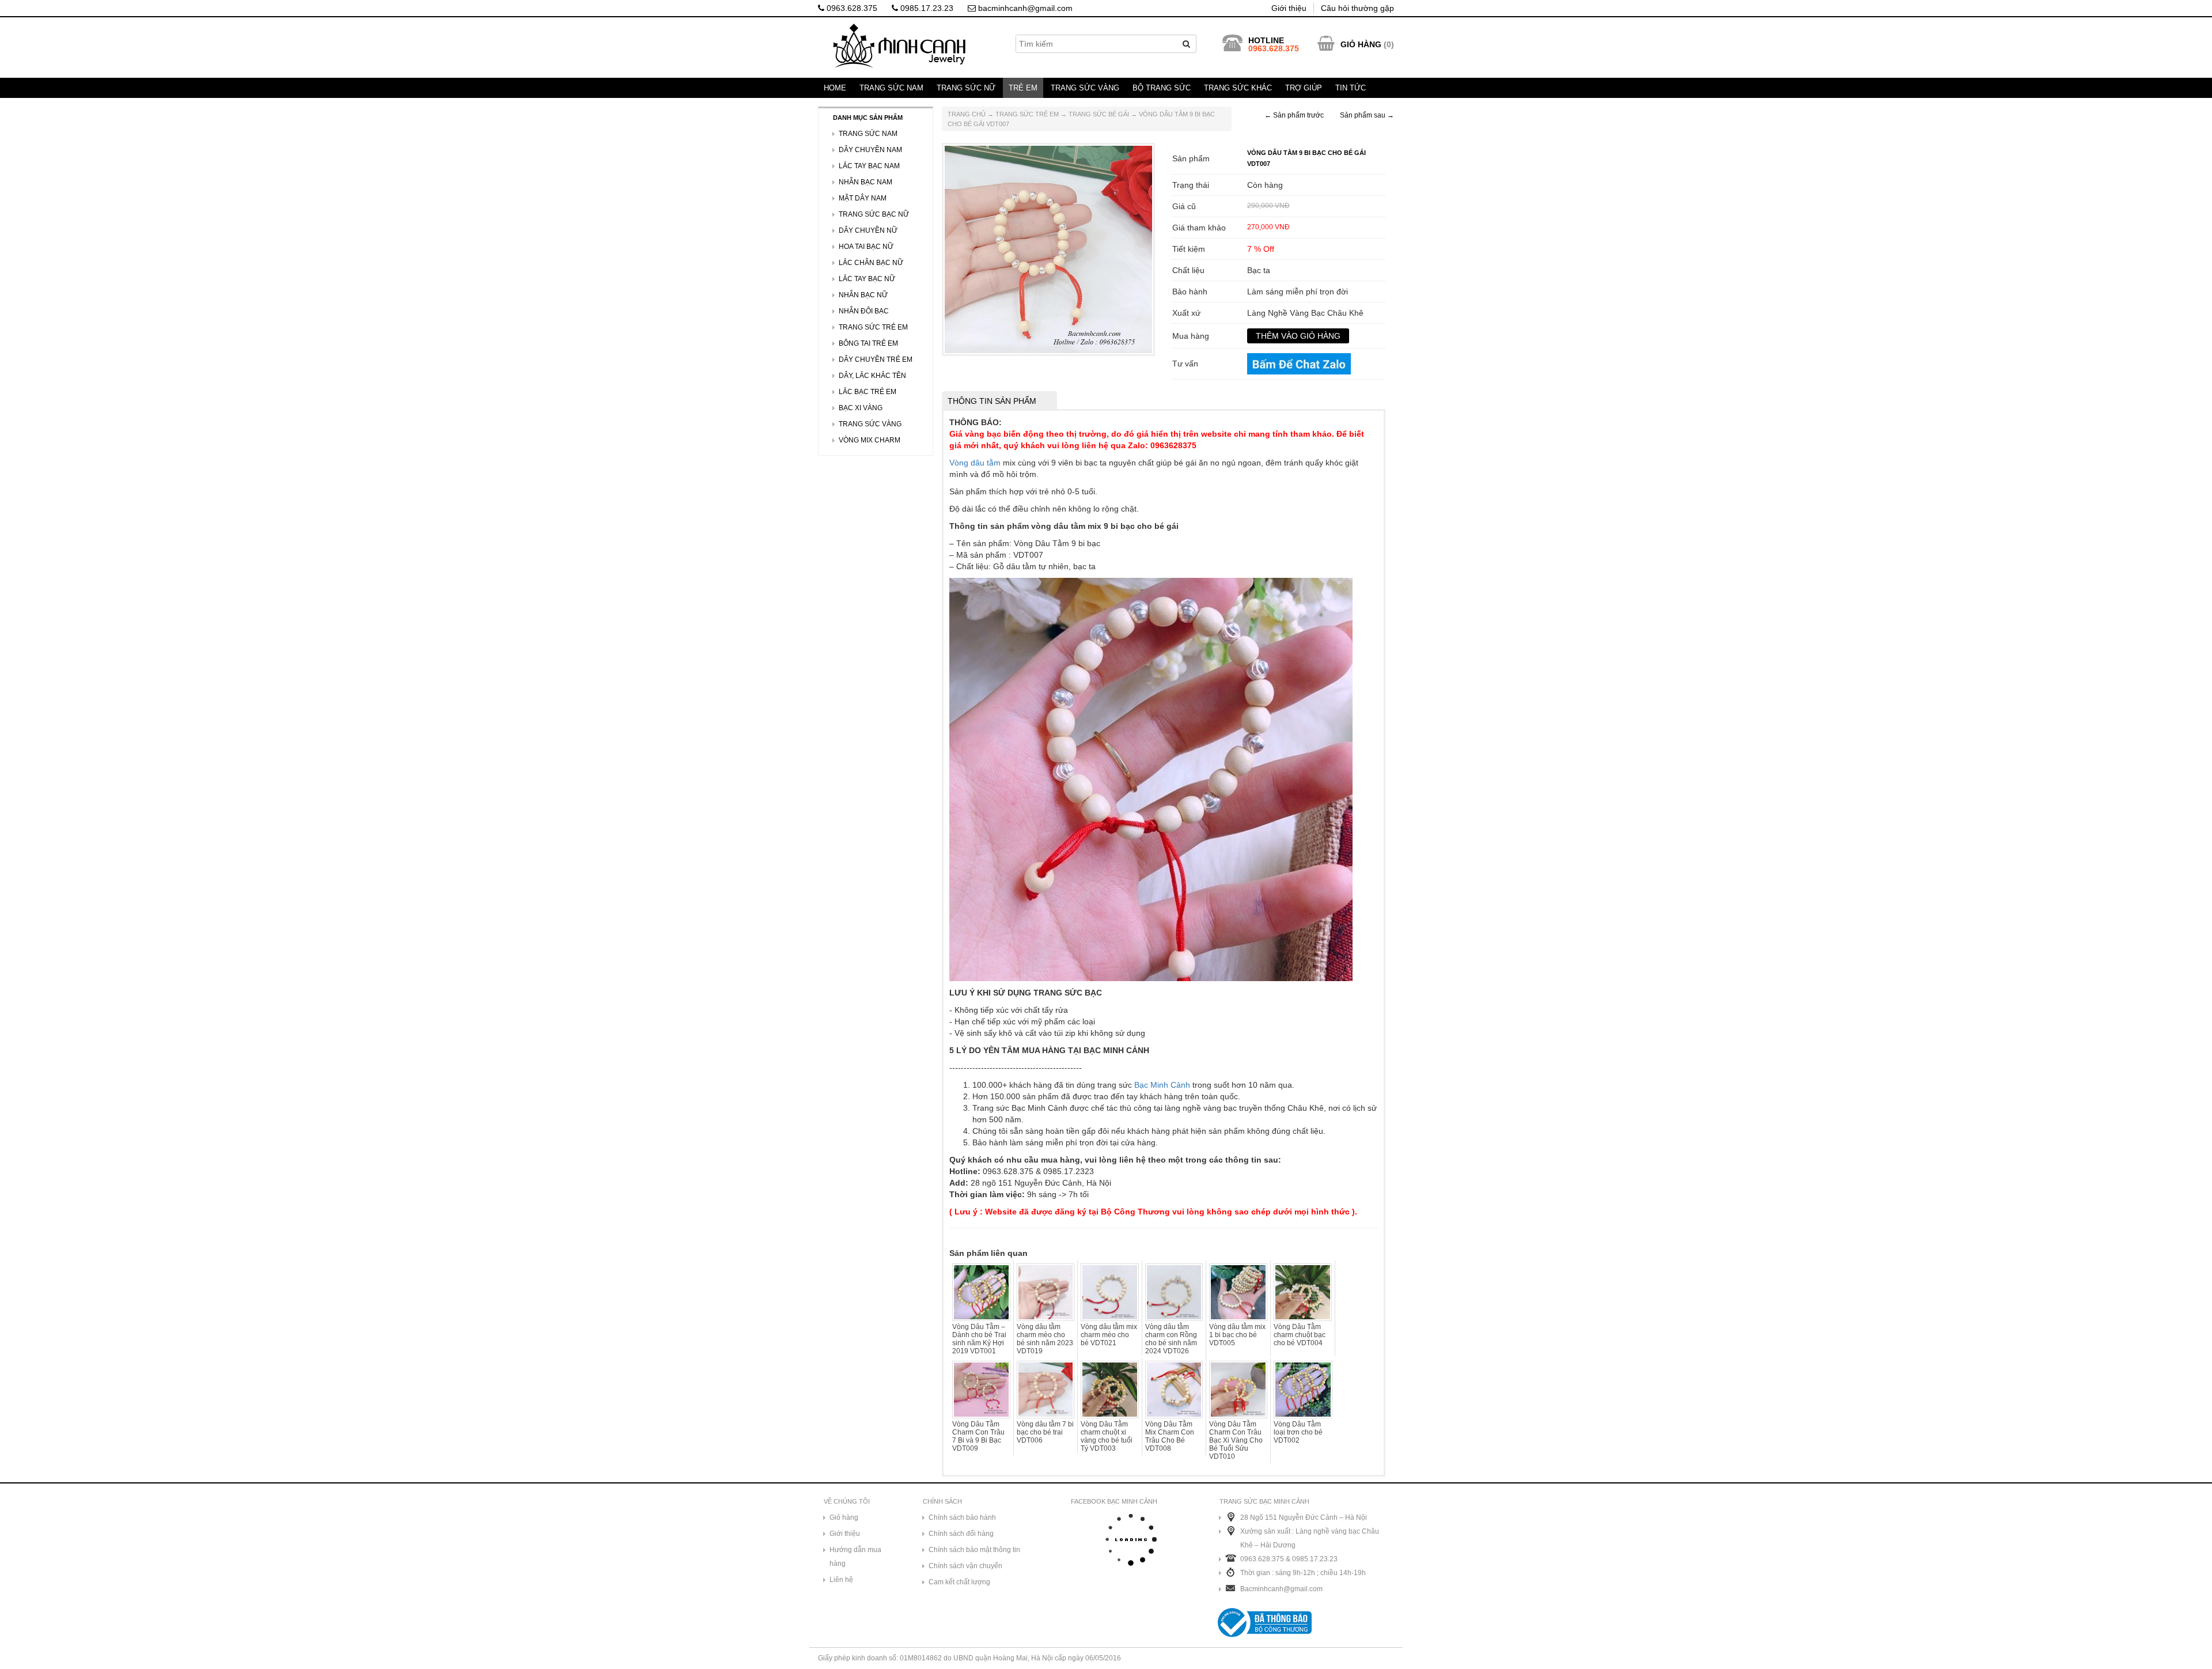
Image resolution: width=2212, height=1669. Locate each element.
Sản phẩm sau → (1367, 115)
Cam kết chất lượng (959, 1582)
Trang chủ (967, 114)
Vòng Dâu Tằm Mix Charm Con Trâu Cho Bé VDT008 (1170, 1436)
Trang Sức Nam (891, 88)
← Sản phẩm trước (1294, 115)
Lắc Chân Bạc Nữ (871, 263)
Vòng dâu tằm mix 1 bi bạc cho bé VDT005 (1237, 1335)
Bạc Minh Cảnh (1162, 1085)
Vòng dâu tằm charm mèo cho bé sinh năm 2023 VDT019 (1045, 1339)
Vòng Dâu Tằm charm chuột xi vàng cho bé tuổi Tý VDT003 (1107, 1436)
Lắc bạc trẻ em (868, 392)
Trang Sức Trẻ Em (1027, 114)
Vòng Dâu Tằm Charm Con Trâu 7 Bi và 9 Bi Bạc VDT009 (978, 1436)
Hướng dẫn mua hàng (855, 1557)
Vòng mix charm (870, 440)
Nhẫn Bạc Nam (866, 182)
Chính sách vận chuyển (965, 1566)
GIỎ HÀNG (1361, 44)
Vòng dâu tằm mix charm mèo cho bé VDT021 (1109, 1335)
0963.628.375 (851, 8)
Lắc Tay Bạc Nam (869, 166)
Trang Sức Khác (1238, 88)
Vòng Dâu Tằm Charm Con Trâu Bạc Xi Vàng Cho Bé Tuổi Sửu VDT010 (1236, 1440)
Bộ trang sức (1162, 88)
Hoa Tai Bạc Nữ (866, 247)
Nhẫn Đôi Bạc (864, 311)
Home (835, 88)
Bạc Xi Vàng (861, 408)
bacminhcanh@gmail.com (1024, 8)
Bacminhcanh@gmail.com (1281, 1589)
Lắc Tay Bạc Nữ (867, 279)
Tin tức (1351, 88)
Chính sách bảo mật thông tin (974, 1550)
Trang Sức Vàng (1085, 88)
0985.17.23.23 (926, 8)
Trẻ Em (1023, 88)
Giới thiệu (1289, 8)
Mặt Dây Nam (863, 198)
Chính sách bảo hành (962, 1517)
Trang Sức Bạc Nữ (874, 214)
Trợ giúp (1304, 88)
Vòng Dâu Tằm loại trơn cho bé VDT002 (1298, 1432)
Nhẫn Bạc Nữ (863, 295)
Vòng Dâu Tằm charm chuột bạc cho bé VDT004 (1300, 1335)
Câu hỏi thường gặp (1357, 8)
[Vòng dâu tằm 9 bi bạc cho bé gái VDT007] (1048, 249)
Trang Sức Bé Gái (1099, 114)
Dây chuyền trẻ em (876, 359)
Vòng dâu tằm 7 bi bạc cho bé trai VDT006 (1045, 1432)
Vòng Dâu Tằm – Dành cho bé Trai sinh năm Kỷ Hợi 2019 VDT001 (979, 1339)
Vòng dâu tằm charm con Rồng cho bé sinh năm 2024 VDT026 (1171, 1339)
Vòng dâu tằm (975, 463)
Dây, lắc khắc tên (872, 376)
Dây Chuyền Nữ (868, 230)
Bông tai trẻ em (868, 343)
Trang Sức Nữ (966, 88)
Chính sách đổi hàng (961, 1534)
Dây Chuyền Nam (870, 150)
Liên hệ (841, 1580)
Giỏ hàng (844, 1517)
